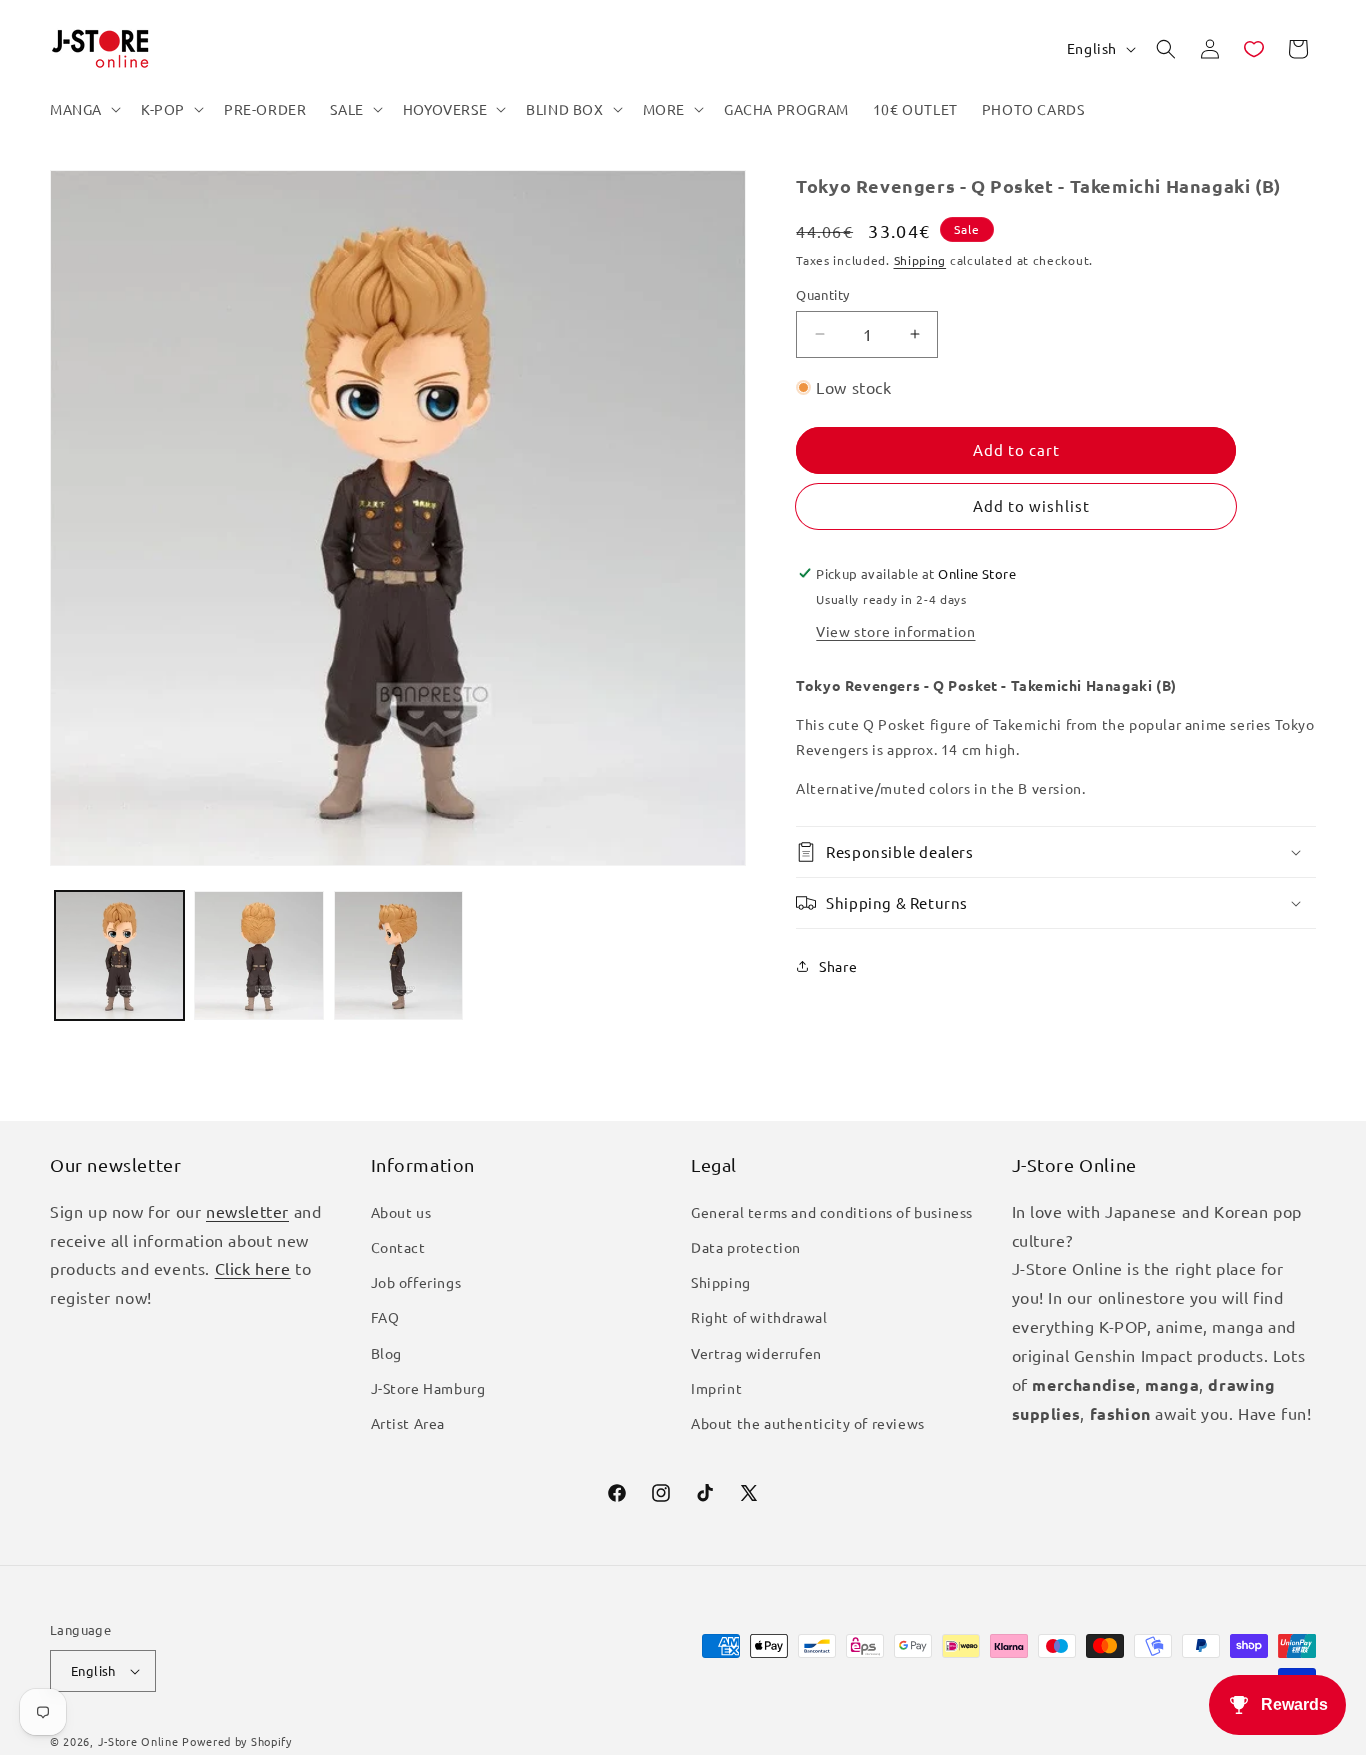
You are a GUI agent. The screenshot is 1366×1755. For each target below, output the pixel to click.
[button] (83, 109)
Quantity (822, 294)
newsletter (247, 1211)
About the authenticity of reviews (808, 1423)
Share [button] (838, 966)
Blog (386, 1353)
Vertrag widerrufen (756, 1353)
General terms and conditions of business (832, 1212)
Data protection (746, 1247)
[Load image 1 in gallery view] (119, 955)
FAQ (385, 1317)
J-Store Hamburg (428, 1388)
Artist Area (408, 1423)
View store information (895, 631)
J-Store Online (138, 1741)
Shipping (920, 260)
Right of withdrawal (759, 1317)
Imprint (716, 1388)
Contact (398, 1247)
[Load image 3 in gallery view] (398, 955)
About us (401, 1212)
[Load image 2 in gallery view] (258, 955)
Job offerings (416, 1282)
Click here (253, 1268)
